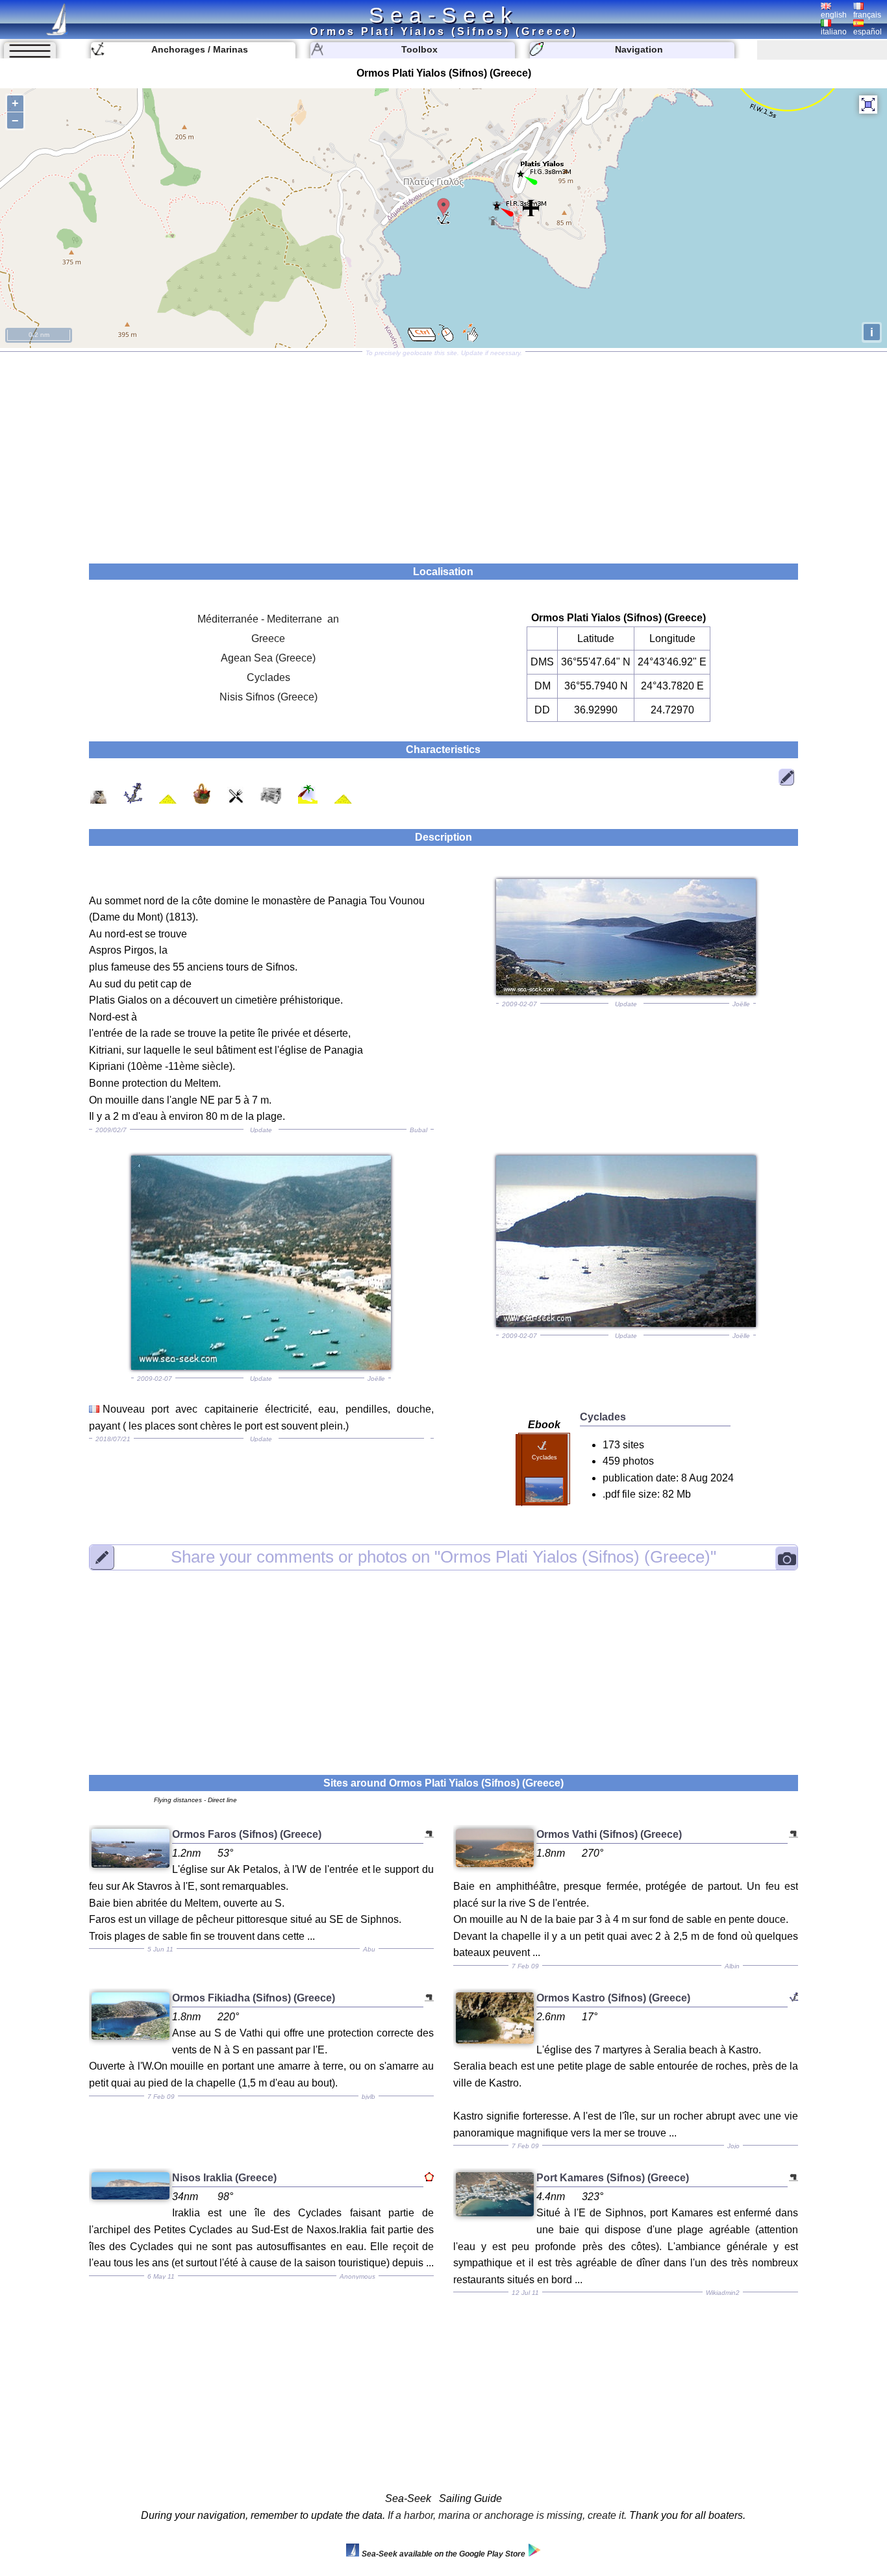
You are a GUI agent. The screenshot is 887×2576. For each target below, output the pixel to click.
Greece (268, 638)
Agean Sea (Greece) (268, 658)
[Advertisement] (443, 453)
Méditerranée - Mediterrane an (268, 619)
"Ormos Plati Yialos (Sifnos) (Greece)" (443, 1557)
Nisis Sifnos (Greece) (269, 697)
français (867, 15)
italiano (834, 32)
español (868, 32)
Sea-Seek (443, 15)
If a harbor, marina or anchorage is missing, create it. (507, 2515)
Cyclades (269, 677)
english (834, 15)
